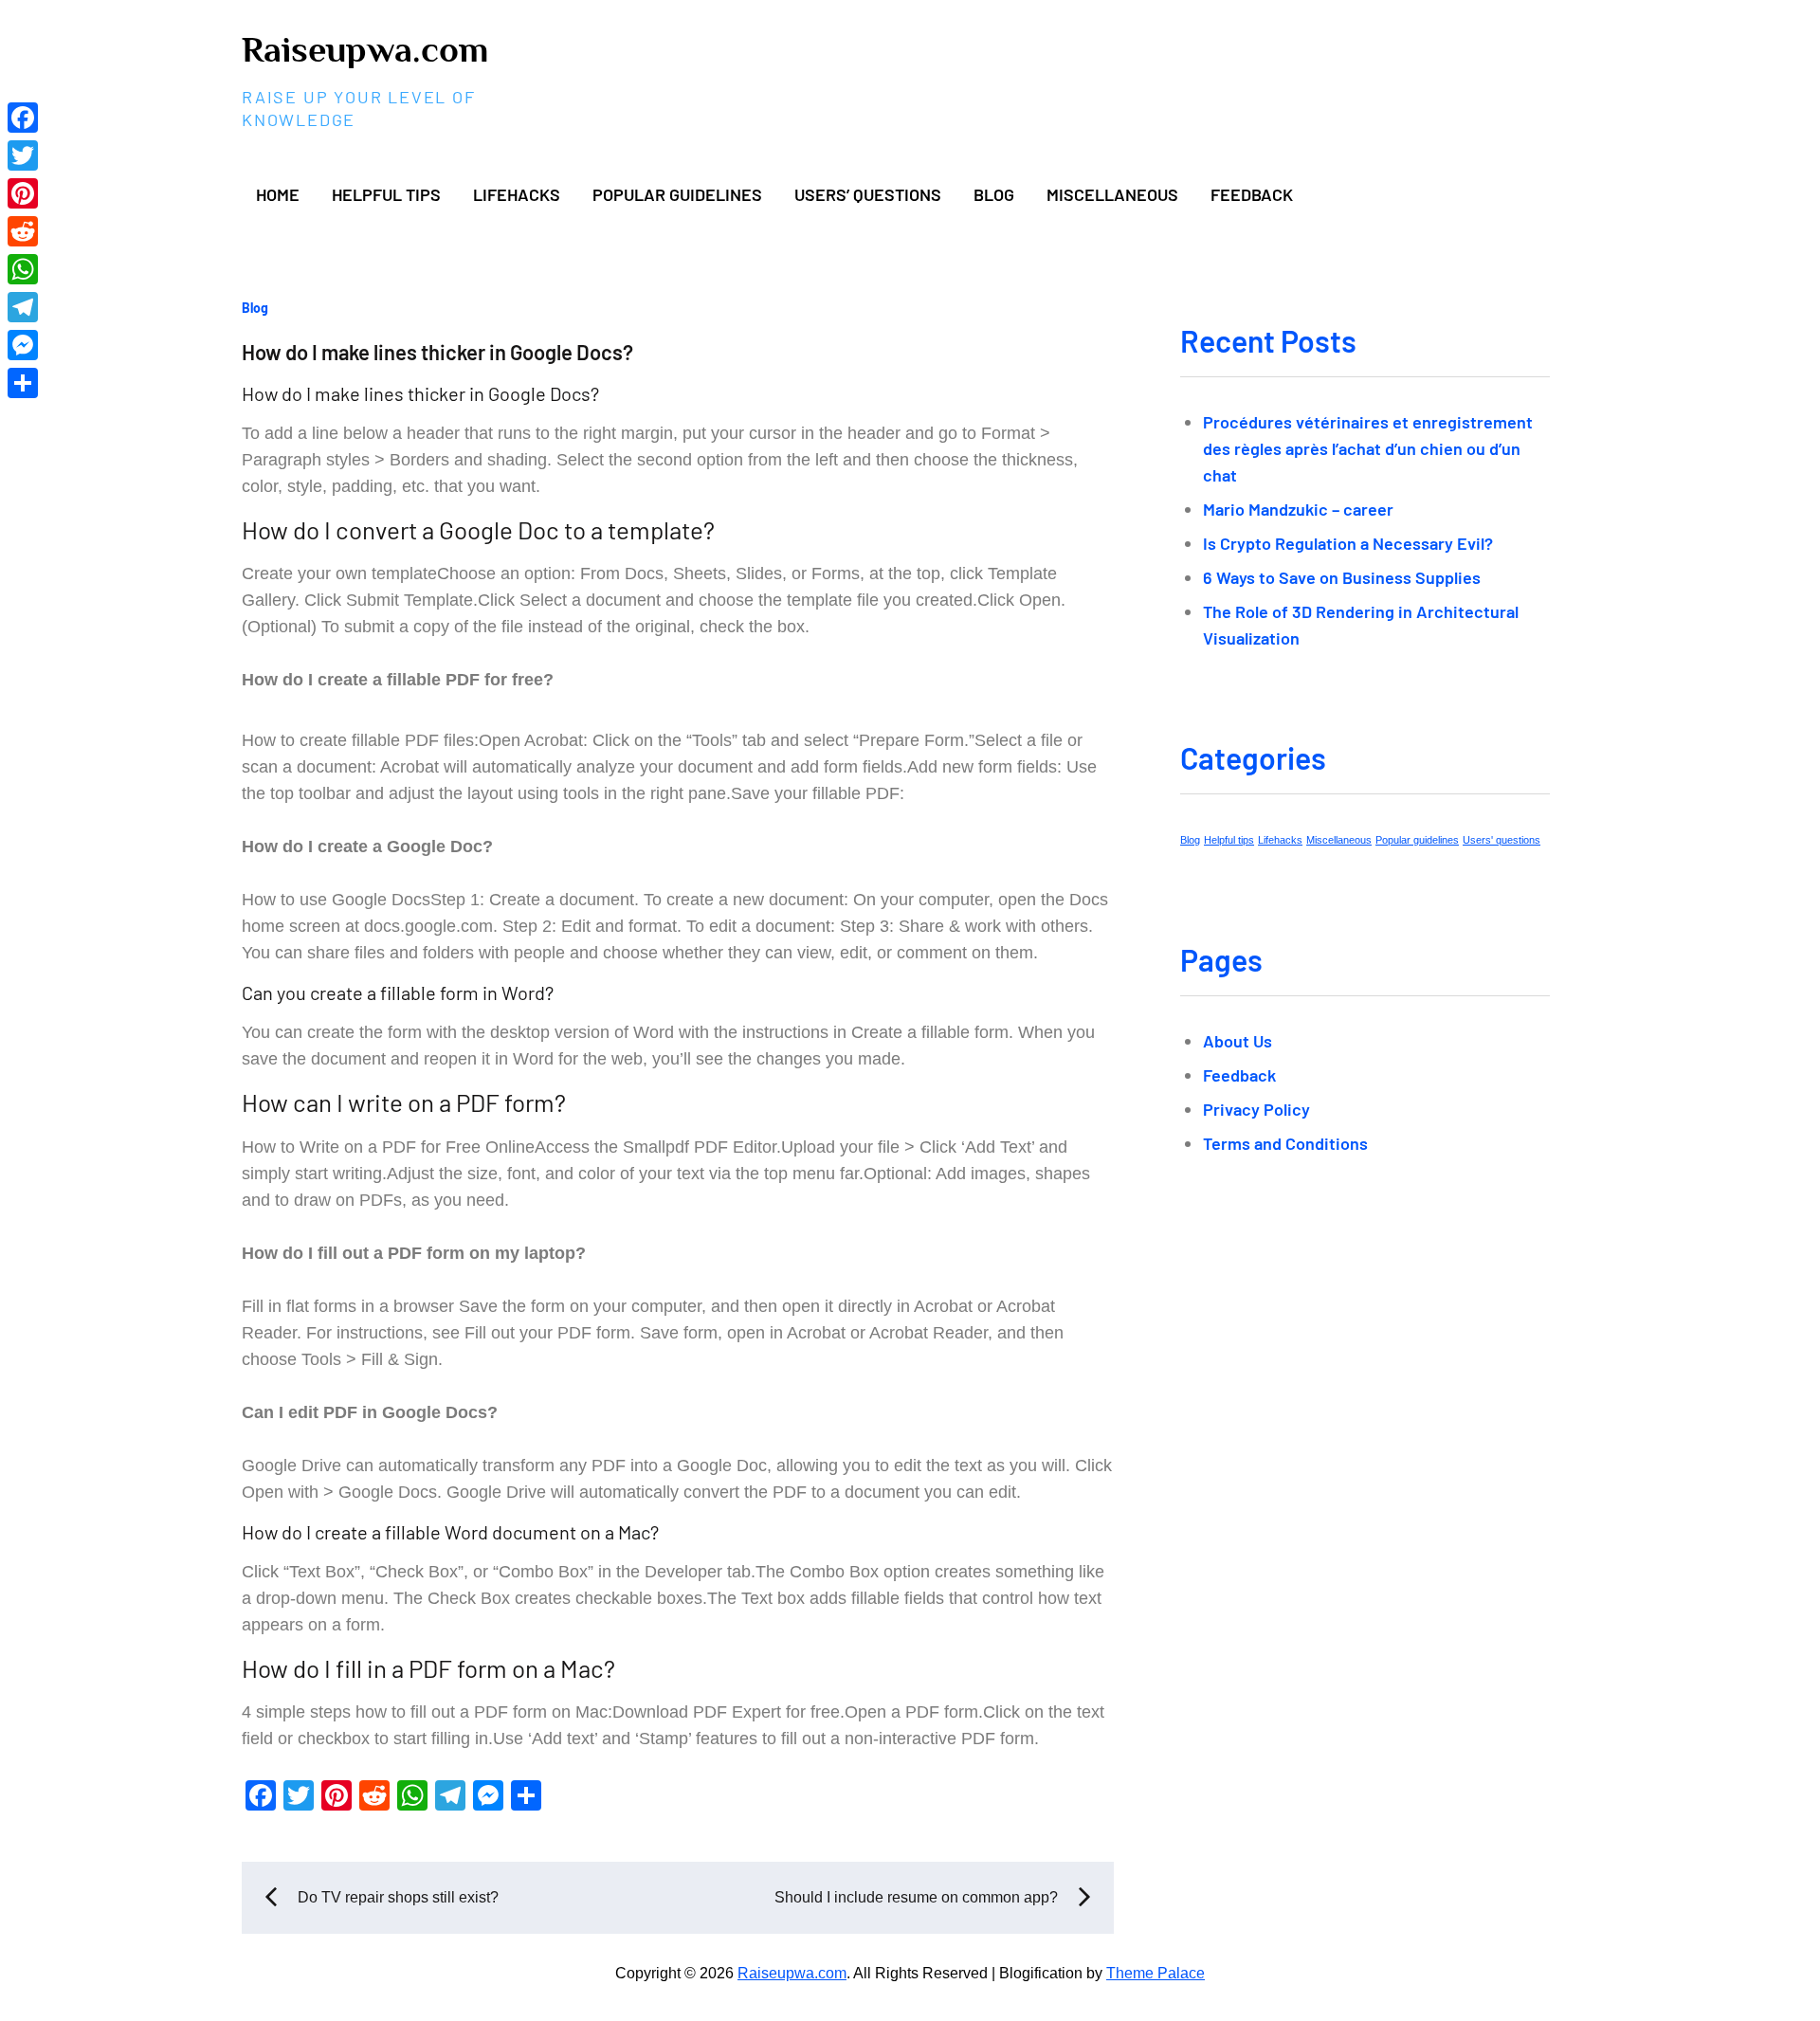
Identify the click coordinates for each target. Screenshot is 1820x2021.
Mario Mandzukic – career (1298, 509)
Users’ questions (868, 194)
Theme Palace (1156, 1973)
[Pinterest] (23, 193)
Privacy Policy (1256, 1109)
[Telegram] (23, 307)
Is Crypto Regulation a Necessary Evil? (1348, 543)
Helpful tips (386, 194)
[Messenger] (23, 345)
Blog (994, 194)
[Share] (23, 383)
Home (278, 194)
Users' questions (1501, 840)
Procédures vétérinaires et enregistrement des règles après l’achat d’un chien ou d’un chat (1368, 448)
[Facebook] (23, 118)
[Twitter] (23, 155)
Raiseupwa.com (365, 49)
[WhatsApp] (23, 269)
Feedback (1252, 194)
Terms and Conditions (1285, 1143)
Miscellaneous (1112, 194)
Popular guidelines (677, 194)
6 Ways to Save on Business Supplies (1342, 577)
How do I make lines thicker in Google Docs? (437, 352)
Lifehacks (517, 194)
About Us (1238, 1041)
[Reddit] (23, 231)
